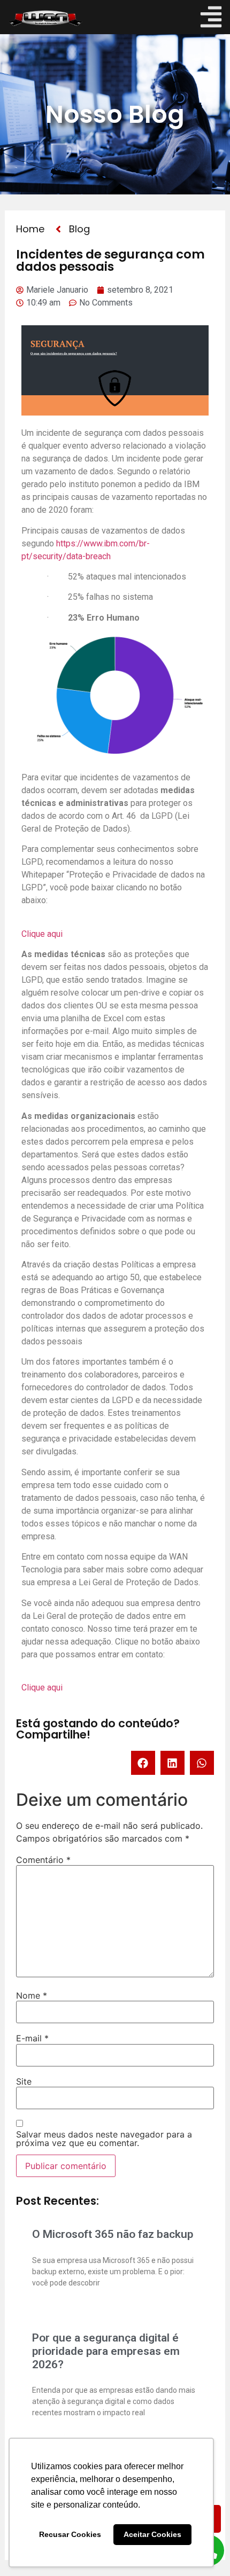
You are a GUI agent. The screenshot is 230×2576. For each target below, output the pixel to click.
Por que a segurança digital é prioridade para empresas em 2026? (106, 2351)
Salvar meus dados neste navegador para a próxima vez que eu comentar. (104, 2139)
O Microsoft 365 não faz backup (113, 2234)
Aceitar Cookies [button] (152, 2534)
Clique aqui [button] (42, 934)
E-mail (32, 2038)
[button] (143, 1763)
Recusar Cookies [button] (70, 2534)
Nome (32, 1995)
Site (24, 2081)
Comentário (43, 1860)
